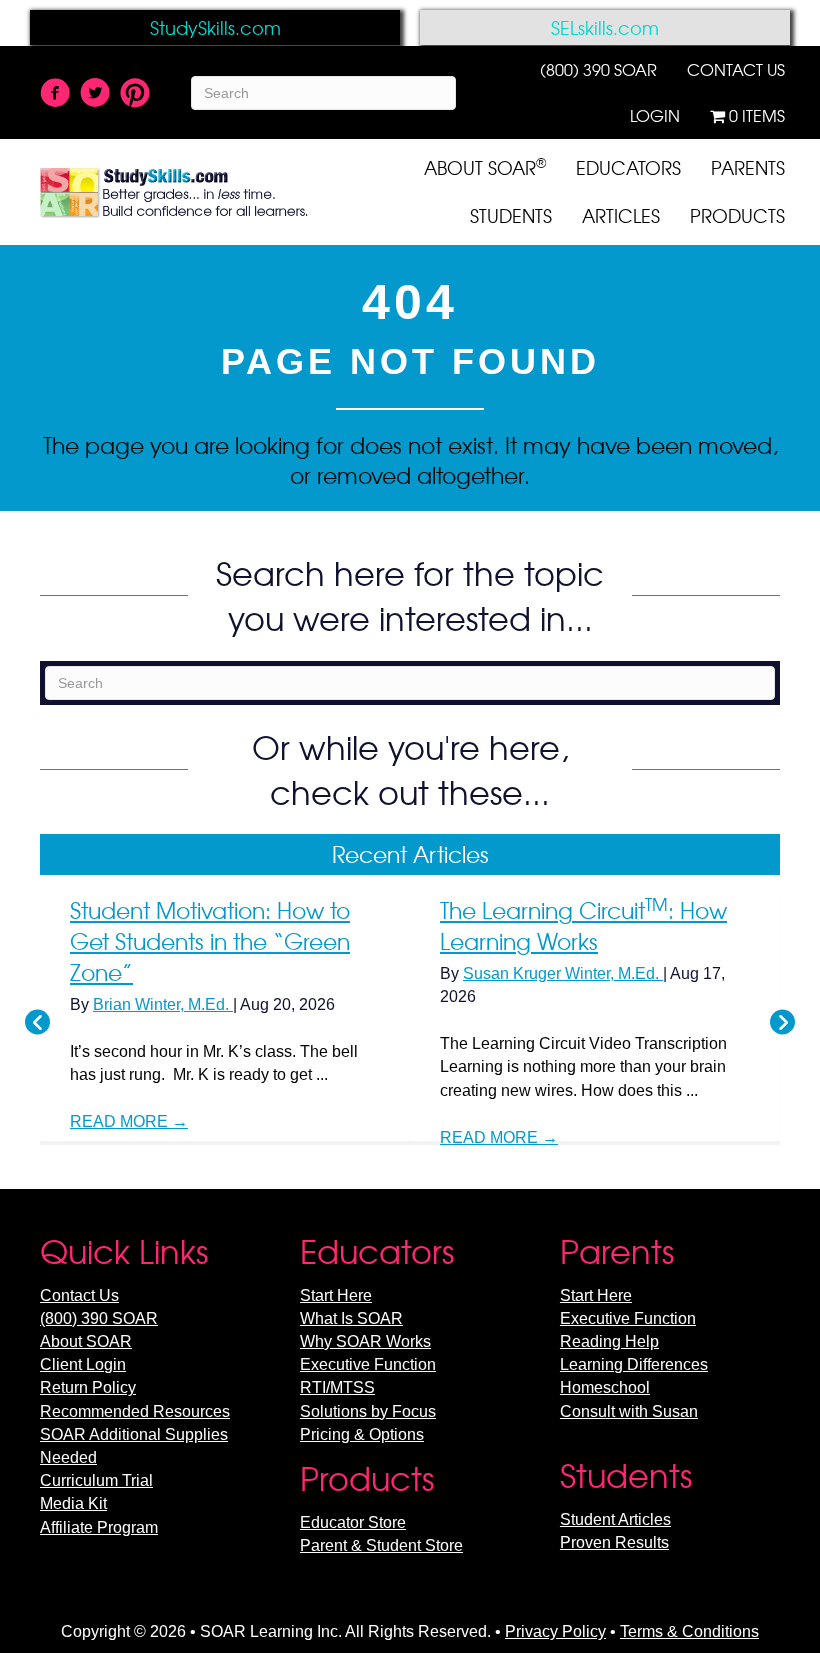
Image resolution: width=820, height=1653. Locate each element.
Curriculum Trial (96, 1480)
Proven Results (614, 1542)
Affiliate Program (99, 1527)
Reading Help (609, 1341)
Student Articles (615, 1519)
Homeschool (605, 1387)
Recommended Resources (135, 1411)
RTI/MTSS (337, 1387)
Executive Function (368, 1364)
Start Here (336, 1295)
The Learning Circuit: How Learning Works (583, 925)
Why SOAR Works (365, 1341)
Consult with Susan (629, 1411)
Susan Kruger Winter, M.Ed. (563, 973)
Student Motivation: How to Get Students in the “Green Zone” (210, 941)
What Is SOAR (351, 1318)
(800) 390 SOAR (99, 1318)
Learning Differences (634, 1364)
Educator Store (353, 1522)
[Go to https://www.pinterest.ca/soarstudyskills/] (135, 94)
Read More (129, 1121)
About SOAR (86, 1341)
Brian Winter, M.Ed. (163, 1004)
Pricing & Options (362, 1434)
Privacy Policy (555, 1631)
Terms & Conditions (689, 1631)
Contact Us (79, 1295)
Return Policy (88, 1387)
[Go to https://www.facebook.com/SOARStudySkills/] (55, 95)
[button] (37, 1022)
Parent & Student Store (381, 1545)
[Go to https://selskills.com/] (605, 27)
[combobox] (323, 93)
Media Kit (73, 1503)
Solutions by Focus (368, 1411)
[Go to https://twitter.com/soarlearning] (95, 95)
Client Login (83, 1364)
